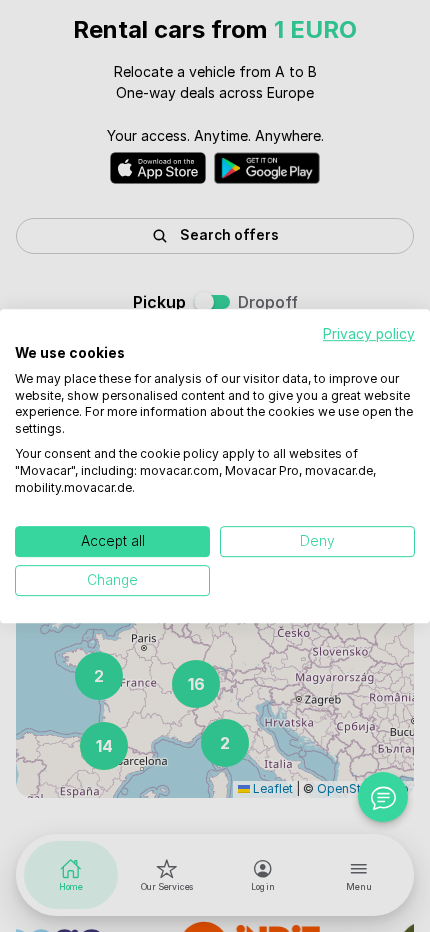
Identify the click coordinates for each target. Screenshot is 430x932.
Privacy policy (369, 334)
